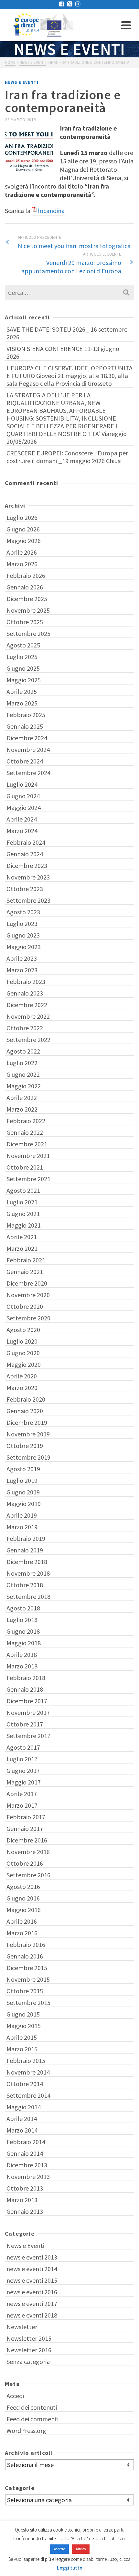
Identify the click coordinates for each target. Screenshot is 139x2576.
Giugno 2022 (23, 1074)
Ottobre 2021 (25, 1167)
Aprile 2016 (22, 1921)
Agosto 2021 (23, 1190)
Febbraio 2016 (26, 1944)
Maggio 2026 (24, 541)
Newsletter (22, 2327)
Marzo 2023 (22, 970)
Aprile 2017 (22, 1794)
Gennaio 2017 (25, 1828)
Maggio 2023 (24, 947)
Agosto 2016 (23, 1886)
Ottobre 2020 (25, 1306)
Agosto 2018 (23, 1608)
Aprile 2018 (22, 1654)
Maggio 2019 (24, 1504)
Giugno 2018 (23, 1631)
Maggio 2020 (24, 1364)
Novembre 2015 (28, 1979)
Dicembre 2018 (27, 1562)
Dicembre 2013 (27, 2165)
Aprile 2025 (22, 691)
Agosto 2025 (23, 645)
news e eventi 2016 (32, 2292)
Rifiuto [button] (81, 2549)
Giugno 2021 (23, 1214)
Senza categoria (28, 2362)
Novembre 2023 (28, 877)
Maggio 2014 (24, 2107)
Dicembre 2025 (27, 599)
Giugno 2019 (23, 1492)
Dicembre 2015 (27, 1968)
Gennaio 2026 (25, 587)
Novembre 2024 (28, 749)
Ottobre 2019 (25, 1446)
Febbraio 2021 (26, 1260)
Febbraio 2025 (26, 715)
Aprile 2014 (22, 2119)
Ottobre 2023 (25, 889)
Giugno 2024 (23, 796)
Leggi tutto (70, 2568)
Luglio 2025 (22, 657)
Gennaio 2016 (25, 1956)
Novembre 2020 (28, 1295)
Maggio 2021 (24, 1225)
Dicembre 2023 (27, 865)
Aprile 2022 (22, 1098)
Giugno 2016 (23, 1898)
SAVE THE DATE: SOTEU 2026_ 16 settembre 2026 (67, 333)
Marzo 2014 (22, 2130)
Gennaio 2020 (25, 1411)
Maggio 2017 (24, 1782)
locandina (51, 211)
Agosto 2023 (23, 912)
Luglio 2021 (22, 1202)
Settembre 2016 (28, 1875)
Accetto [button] (59, 2549)
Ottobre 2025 (25, 622)
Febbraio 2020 (26, 1399)
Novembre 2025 (28, 610)
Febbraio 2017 (26, 1817)
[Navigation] (126, 25)
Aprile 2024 (22, 819)
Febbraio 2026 (26, 575)
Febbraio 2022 (26, 1121)
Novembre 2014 (28, 2072)
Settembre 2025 (28, 633)
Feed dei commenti (32, 2419)
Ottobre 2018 (25, 1585)
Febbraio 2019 (26, 1538)
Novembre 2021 (28, 1156)
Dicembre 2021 (27, 1144)
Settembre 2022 (28, 1040)
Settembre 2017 (28, 1736)
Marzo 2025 (22, 703)
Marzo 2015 (22, 2049)
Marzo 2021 (22, 1248)
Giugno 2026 (23, 529)
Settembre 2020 (28, 1318)
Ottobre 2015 (25, 1991)
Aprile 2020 (22, 1376)
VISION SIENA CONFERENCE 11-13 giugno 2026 (63, 352)
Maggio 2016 (24, 1910)
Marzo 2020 (22, 1388)
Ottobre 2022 (25, 1028)
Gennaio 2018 (25, 1689)
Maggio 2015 (24, 2026)
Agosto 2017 (23, 1747)
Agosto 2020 (23, 1330)
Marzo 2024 (22, 831)
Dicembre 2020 (27, 1283)
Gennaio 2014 (25, 2153)
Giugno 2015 (23, 2014)
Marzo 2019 (22, 1527)
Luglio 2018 (22, 1620)
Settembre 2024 (28, 773)
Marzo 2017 (22, 1805)
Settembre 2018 (28, 1596)
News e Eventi (22, 82)
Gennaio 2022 (25, 1132)
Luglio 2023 (22, 923)
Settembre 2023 (28, 900)
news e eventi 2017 (32, 2304)
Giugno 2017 (23, 1770)
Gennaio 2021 (25, 1272)
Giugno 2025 (23, 668)
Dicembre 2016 (27, 1840)
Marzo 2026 (22, 564)
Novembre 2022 (28, 1016)
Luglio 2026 (22, 517)
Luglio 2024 (22, 784)
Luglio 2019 (22, 1480)
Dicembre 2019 (27, 1422)
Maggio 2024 (24, 807)
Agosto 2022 (23, 1051)
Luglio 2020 (22, 1341)
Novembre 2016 (28, 1852)
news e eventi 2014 (32, 2269)
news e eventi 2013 (32, 2257)
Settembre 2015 (28, 2002)
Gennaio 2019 (25, 1550)
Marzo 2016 (22, 1933)
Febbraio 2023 (26, 982)
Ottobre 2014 (25, 2084)
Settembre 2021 (28, 1179)
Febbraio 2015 (26, 2061)
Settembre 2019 (28, 1457)
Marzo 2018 (22, 1666)
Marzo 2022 (22, 1109)
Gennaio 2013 (25, 2211)
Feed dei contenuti (32, 2407)
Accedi (15, 2396)
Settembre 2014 (28, 2095)
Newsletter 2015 (29, 2338)
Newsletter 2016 (29, 2350)
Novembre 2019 (28, 1434)
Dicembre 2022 (27, 1005)
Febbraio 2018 (26, 1678)
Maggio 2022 (24, 1086)
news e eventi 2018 (32, 2315)
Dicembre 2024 (27, 738)
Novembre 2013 (28, 2177)
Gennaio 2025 (25, 726)
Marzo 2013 (22, 2200)
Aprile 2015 (22, 2037)
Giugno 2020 (23, 1353)
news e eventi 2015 (32, 2280)
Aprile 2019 (22, 1515)
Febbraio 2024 (26, 842)
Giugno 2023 (23, 935)
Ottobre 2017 (25, 1724)
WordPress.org (26, 2430)
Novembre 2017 (28, 1712)
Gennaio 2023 (25, 993)
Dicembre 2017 (27, 1701)
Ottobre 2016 (25, 1863)
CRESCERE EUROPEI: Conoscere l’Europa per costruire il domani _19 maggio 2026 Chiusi (67, 457)
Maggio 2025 (24, 680)
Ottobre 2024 (25, 761)
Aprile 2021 (22, 1237)
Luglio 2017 (22, 1759)
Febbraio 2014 (26, 2142)
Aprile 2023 (22, 958)
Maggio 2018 (24, 1643)
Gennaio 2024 (25, 854)
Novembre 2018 (28, 1573)
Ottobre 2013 (25, 2188)
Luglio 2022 (22, 1063)
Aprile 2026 (22, 552)
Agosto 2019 (23, 1469)
